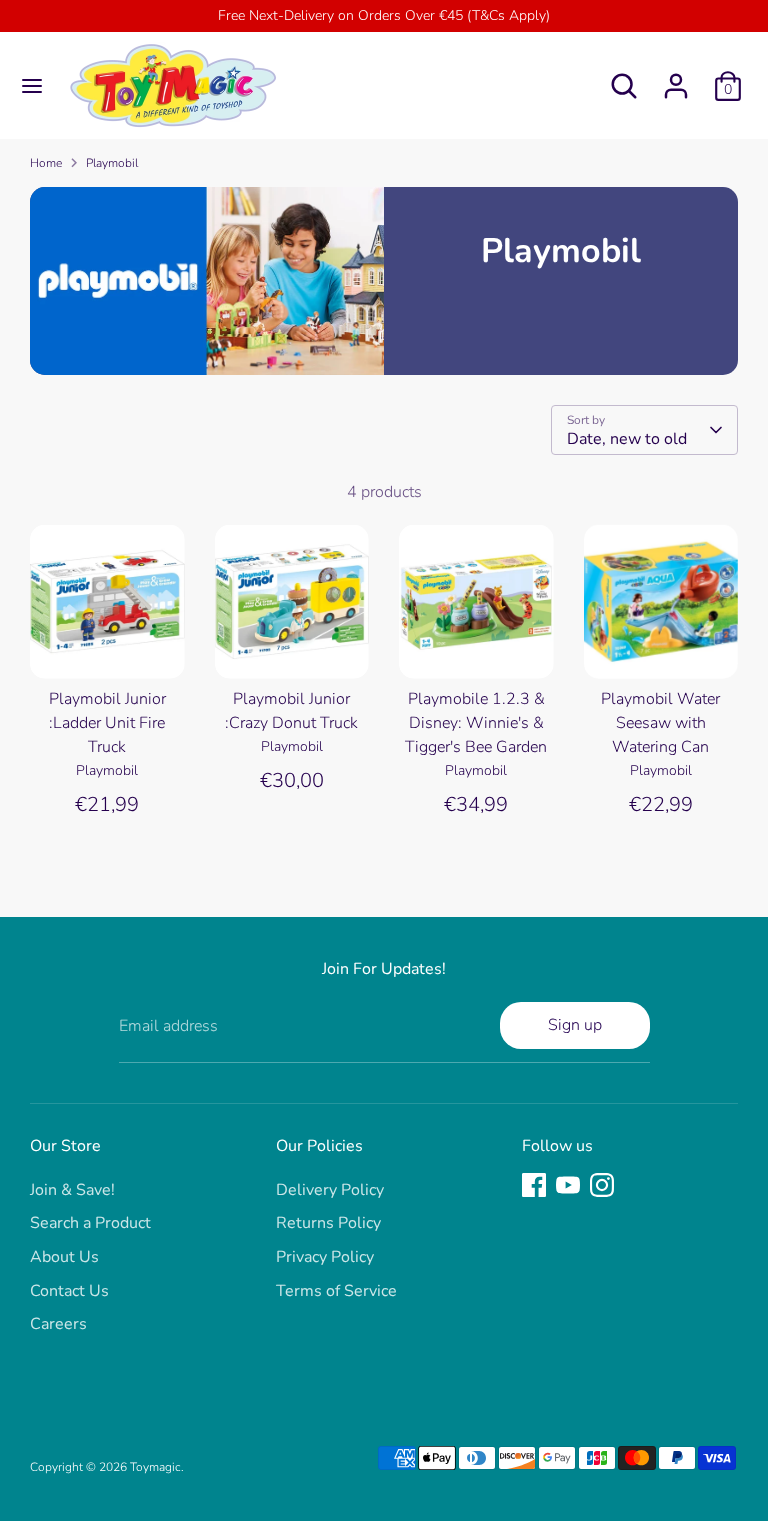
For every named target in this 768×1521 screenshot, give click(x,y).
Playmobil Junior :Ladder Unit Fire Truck (107, 723)
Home (46, 163)
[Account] (676, 78)
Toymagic (155, 1467)
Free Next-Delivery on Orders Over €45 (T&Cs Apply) (384, 15)
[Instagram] (602, 1185)
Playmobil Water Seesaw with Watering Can (660, 723)
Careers (58, 1324)
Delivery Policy (330, 1190)
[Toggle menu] (32, 86)
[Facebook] (534, 1185)
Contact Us (69, 1291)
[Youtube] (568, 1185)
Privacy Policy (325, 1257)
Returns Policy (328, 1223)
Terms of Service (336, 1291)
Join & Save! (72, 1190)
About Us (64, 1257)
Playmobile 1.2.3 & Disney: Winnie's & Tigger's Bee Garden (476, 723)
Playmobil (112, 163)
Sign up (575, 1025)
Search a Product (90, 1223)
